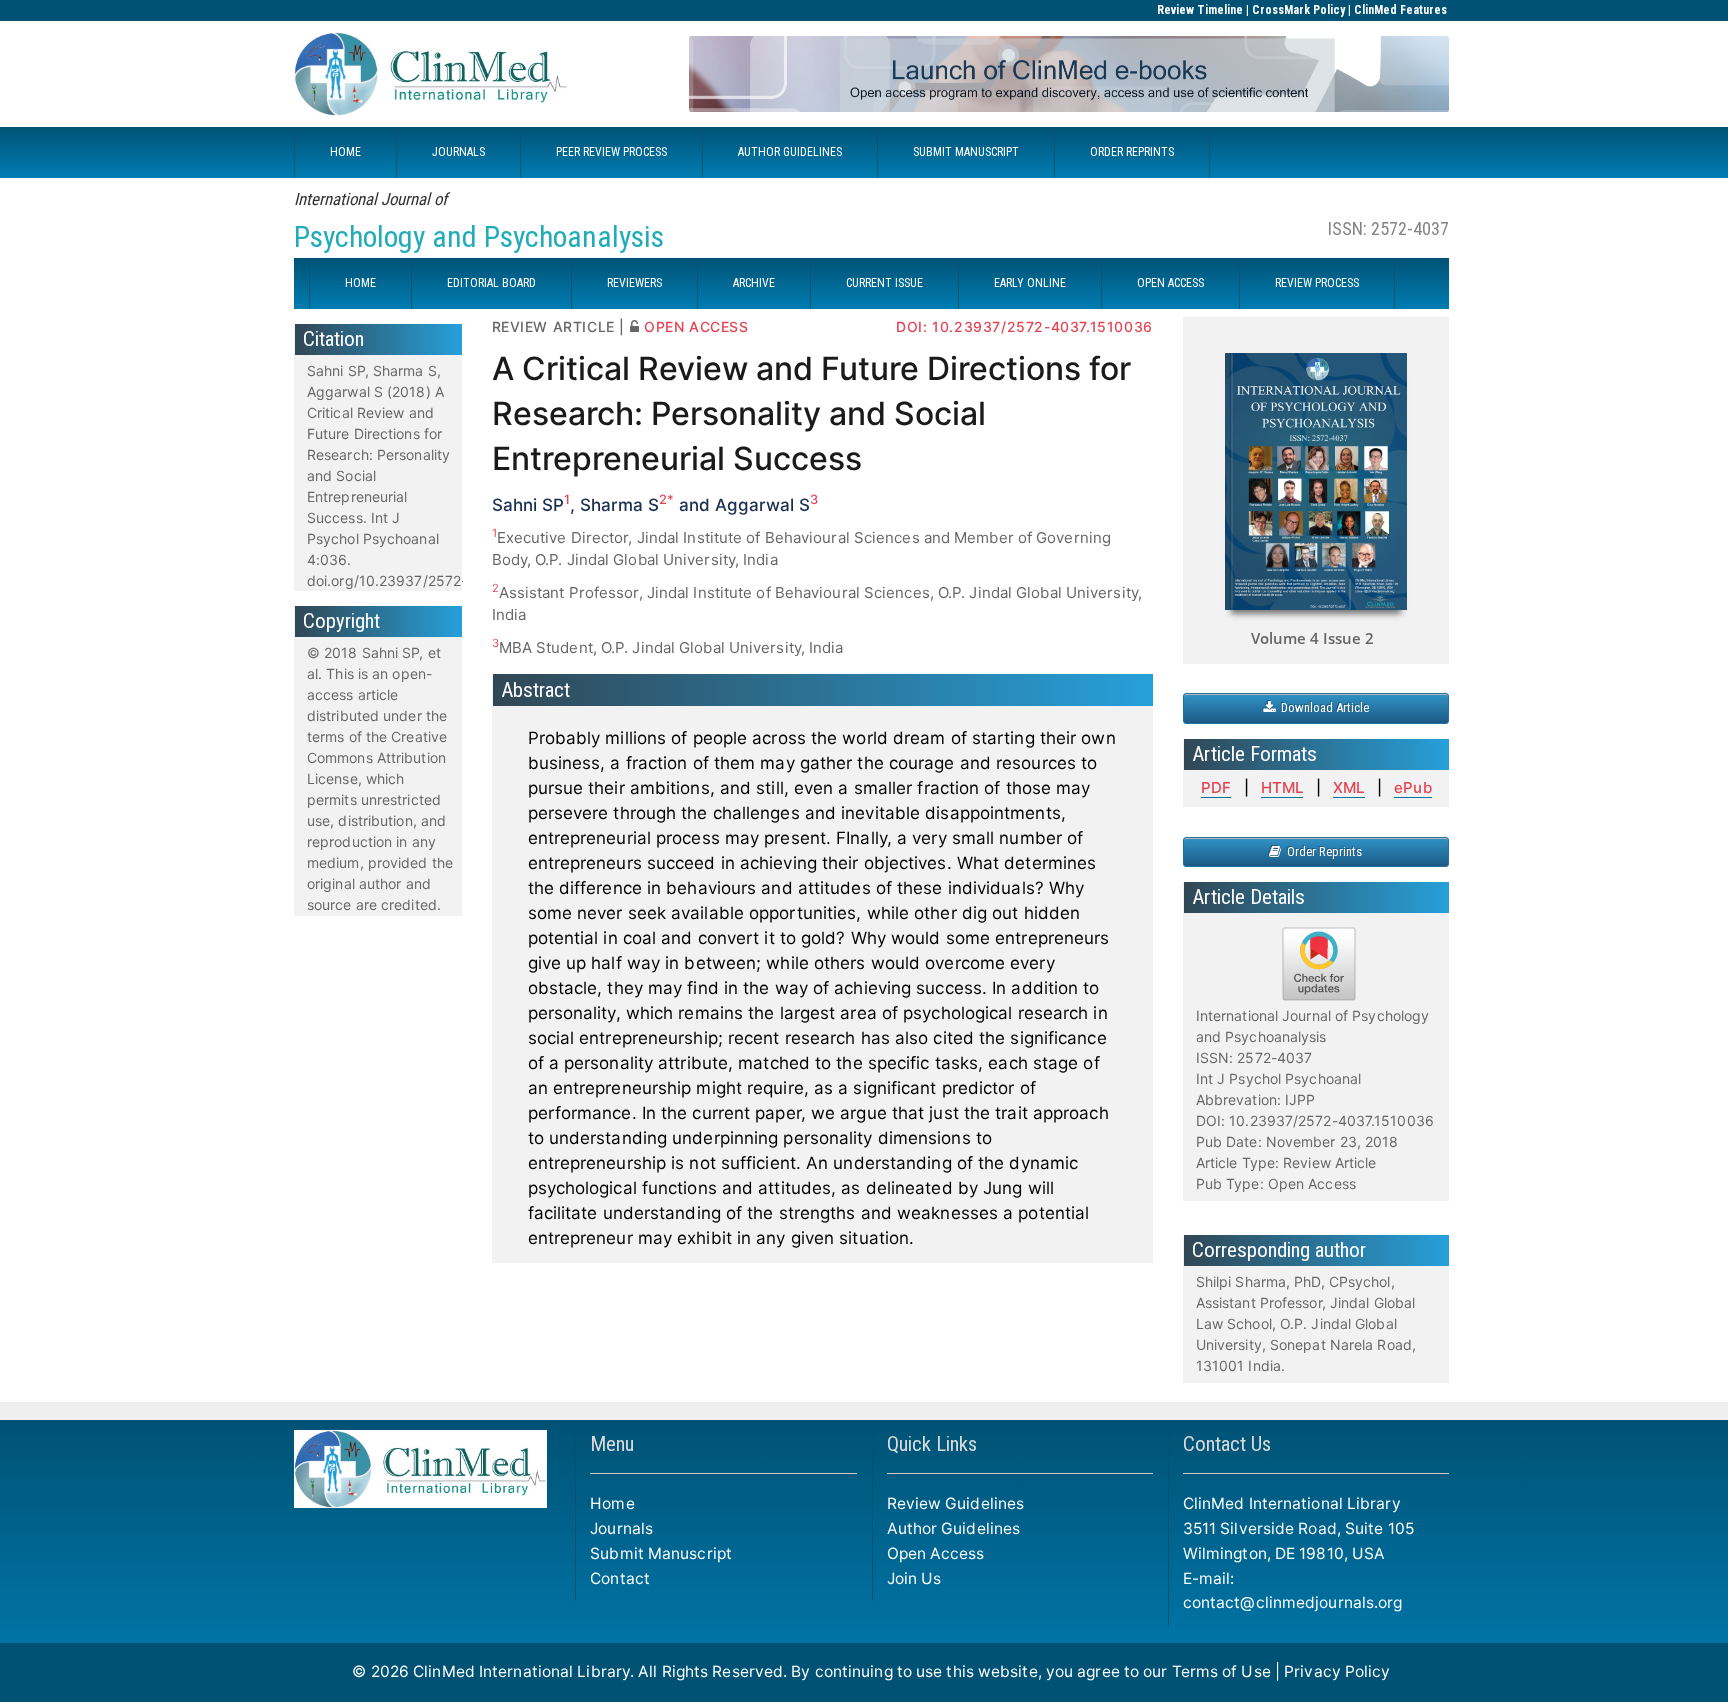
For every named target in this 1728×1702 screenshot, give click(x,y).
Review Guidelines (956, 1503)
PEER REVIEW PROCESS (611, 152)
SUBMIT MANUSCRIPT (966, 152)
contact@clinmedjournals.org (1293, 1602)
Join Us (914, 1578)
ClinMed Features (1400, 10)
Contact (620, 1578)
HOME (345, 152)
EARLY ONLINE (1030, 283)
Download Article (1322, 707)
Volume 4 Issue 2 (1312, 638)
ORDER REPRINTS (1132, 152)
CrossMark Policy (1298, 10)
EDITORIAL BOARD (491, 283)
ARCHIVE (754, 283)
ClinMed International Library (521, 1671)
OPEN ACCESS (1170, 283)
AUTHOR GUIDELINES (790, 152)
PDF (1216, 787)
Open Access (936, 1553)
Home (612, 1503)
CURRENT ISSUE (884, 283)
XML (1348, 787)
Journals (621, 1528)
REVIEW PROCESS (1317, 283)
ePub (1412, 787)
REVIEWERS (634, 283)
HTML (1282, 787)
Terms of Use (1221, 1671)
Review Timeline (1200, 10)
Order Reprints (1321, 851)
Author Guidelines (954, 1528)
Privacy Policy (1337, 1671)
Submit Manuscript (661, 1553)
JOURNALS (458, 152)
